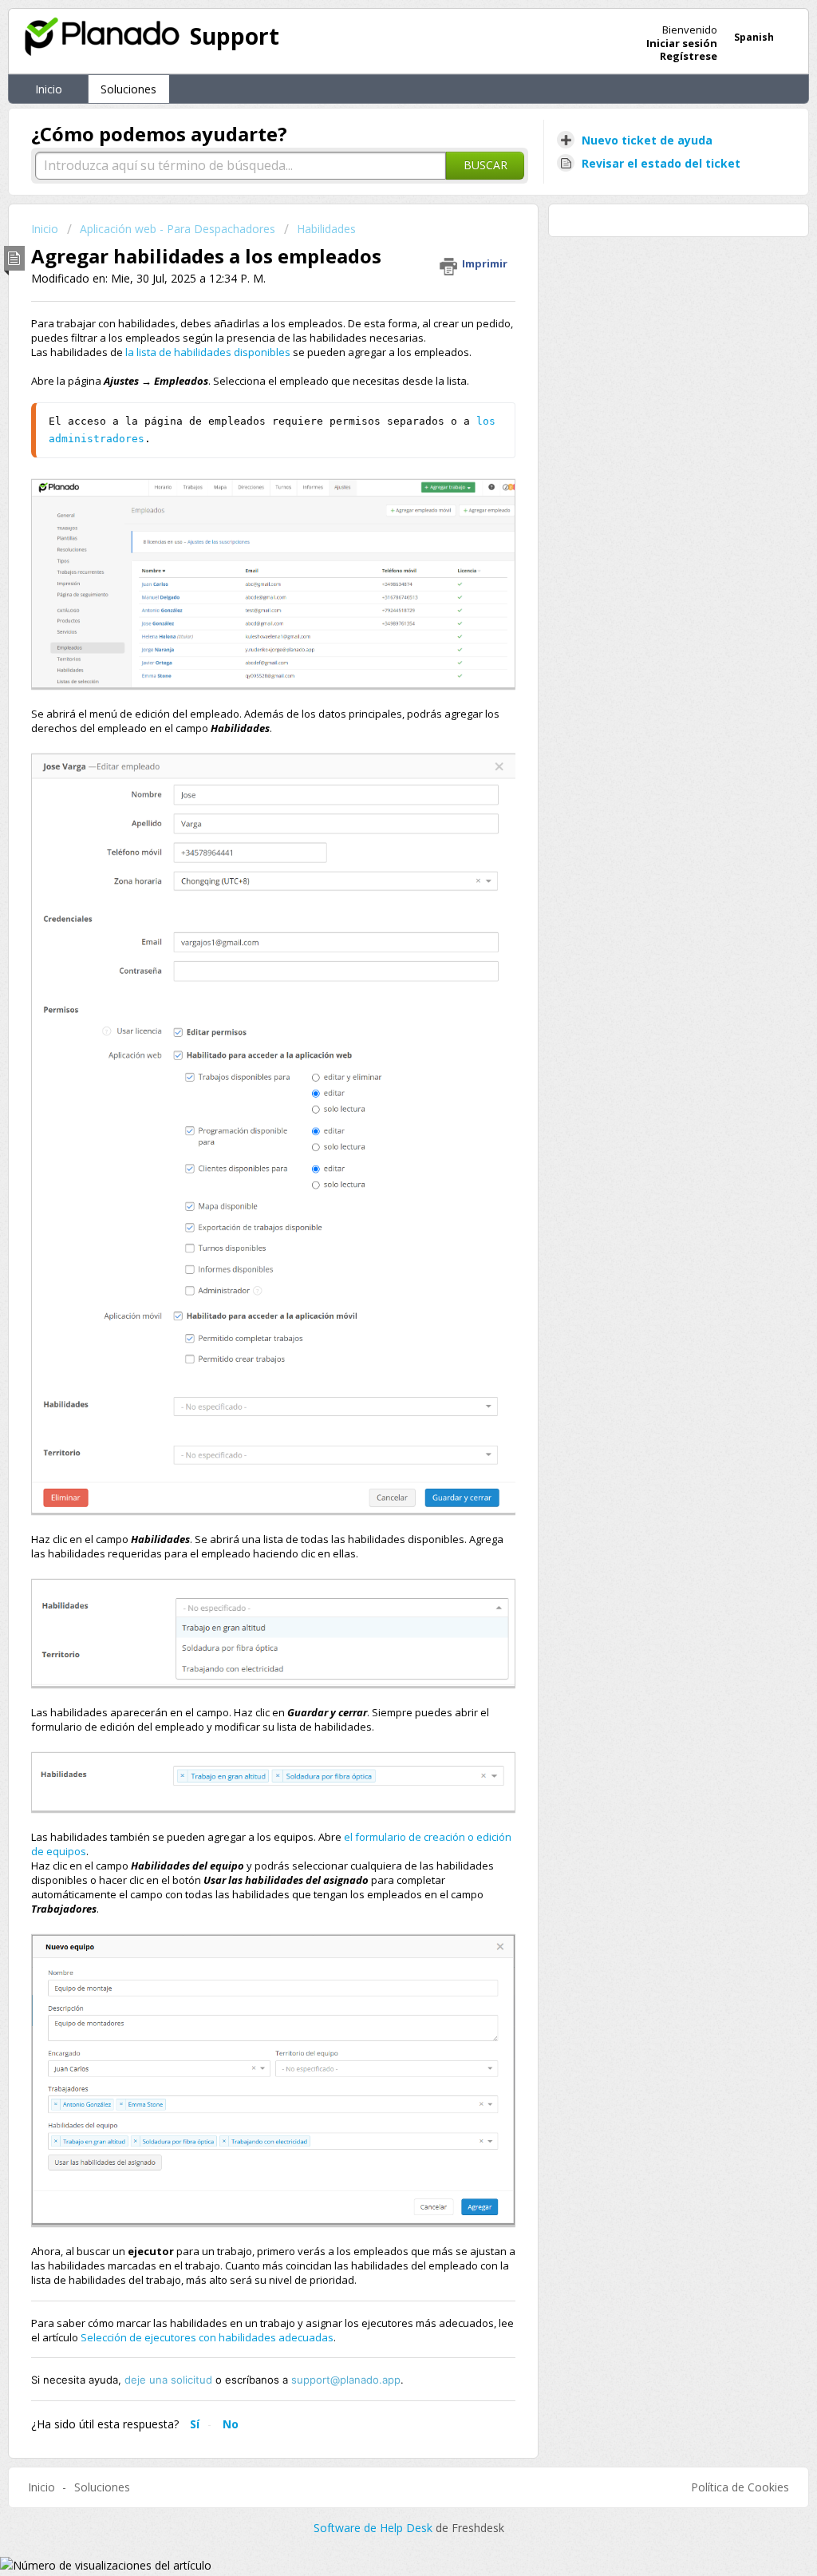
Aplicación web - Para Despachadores (178, 229)
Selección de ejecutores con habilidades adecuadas (207, 2337)
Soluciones (128, 89)
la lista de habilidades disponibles (208, 352)
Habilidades (326, 229)
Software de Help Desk (375, 2528)
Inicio (49, 89)
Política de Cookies (740, 2487)
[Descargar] (379, 1112)
